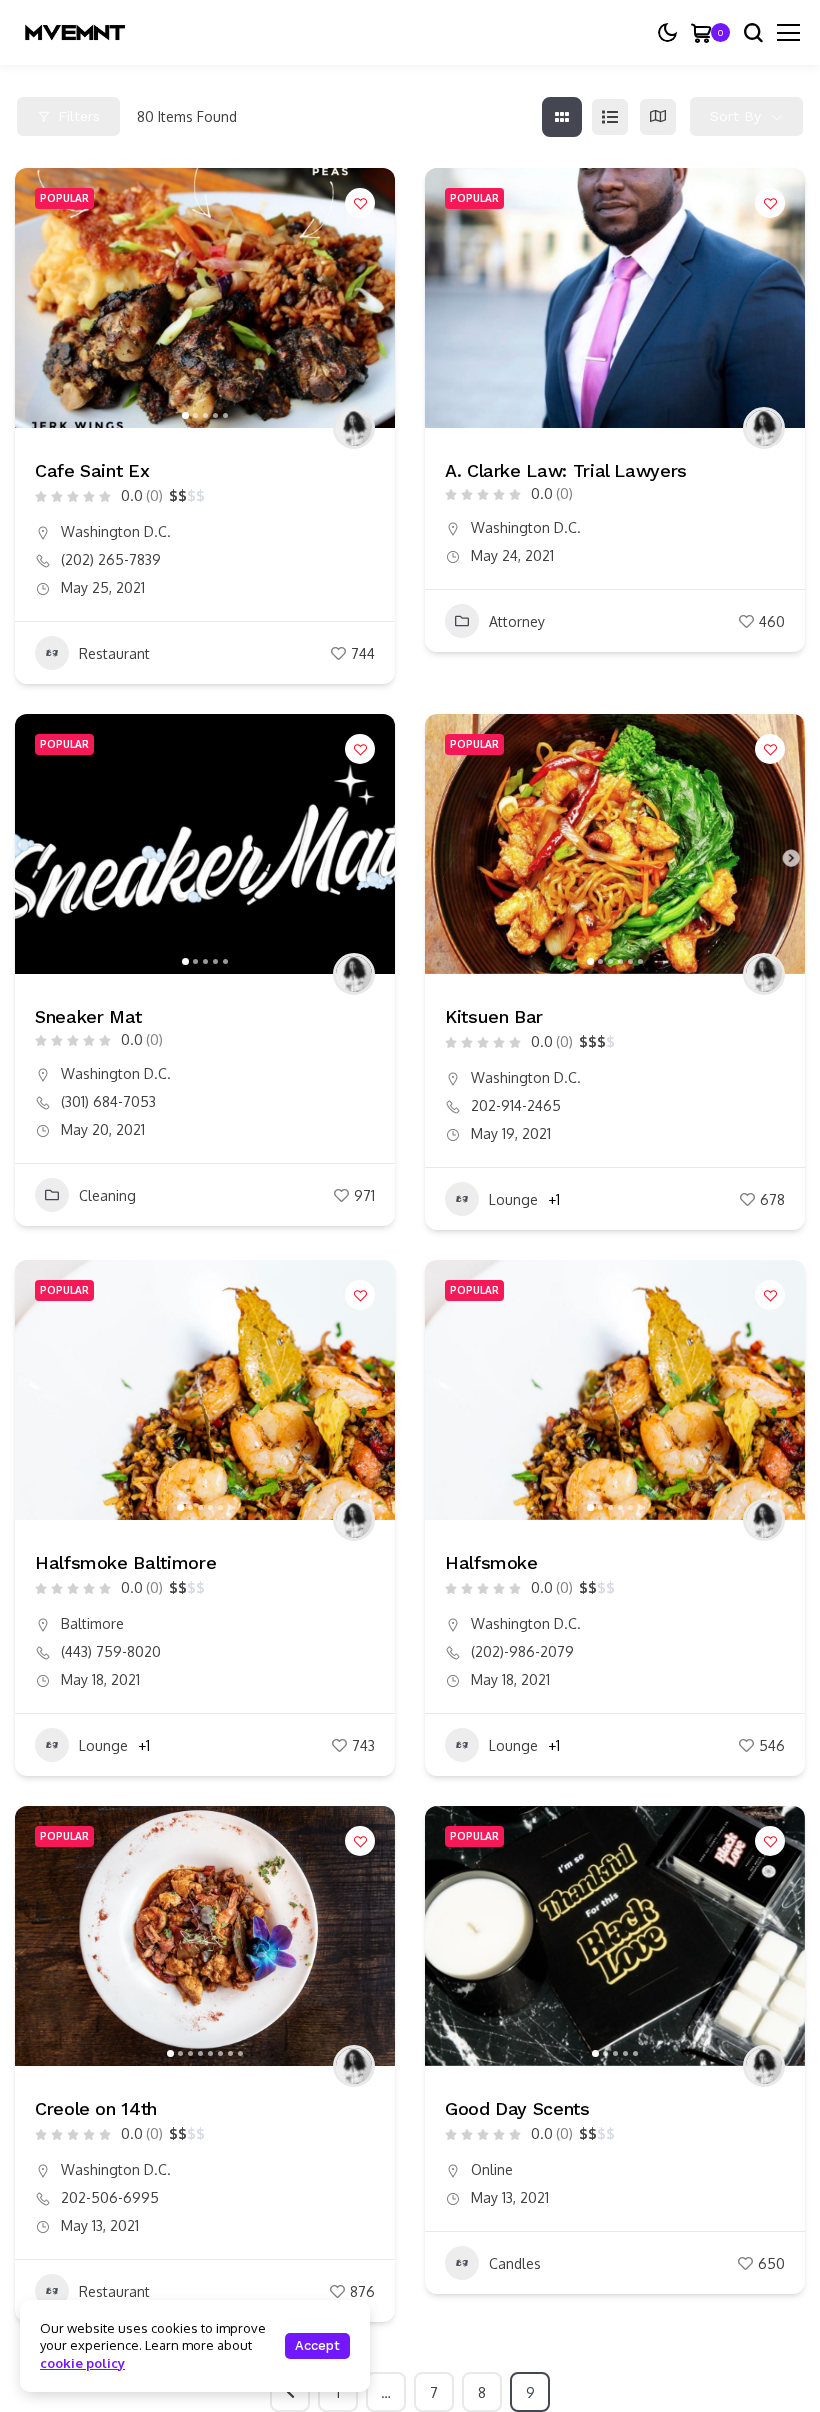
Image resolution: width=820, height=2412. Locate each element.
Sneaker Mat (88, 1016)
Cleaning (107, 1195)
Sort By (735, 116)
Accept (317, 2345)
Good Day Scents (517, 2108)
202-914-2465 (516, 1105)
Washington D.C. (116, 531)
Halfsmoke (491, 1562)
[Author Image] (354, 428)
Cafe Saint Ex (92, 470)
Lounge (513, 1199)
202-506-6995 (110, 2197)
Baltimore (92, 1623)
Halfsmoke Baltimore (125, 1562)
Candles (515, 2263)
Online (492, 2169)
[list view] (610, 117)
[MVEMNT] (75, 32)
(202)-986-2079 (522, 1651)
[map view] (658, 117)
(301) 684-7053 (108, 1101)
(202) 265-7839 (111, 559)
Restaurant (114, 653)
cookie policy (82, 2363)
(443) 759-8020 (111, 1651)
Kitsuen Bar (494, 1016)
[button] (40, 298)
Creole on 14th (96, 2108)
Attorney (517, 621)
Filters (79, 116)
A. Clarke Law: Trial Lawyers (566, 470)
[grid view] (562, 117)
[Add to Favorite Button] (360, 203)
